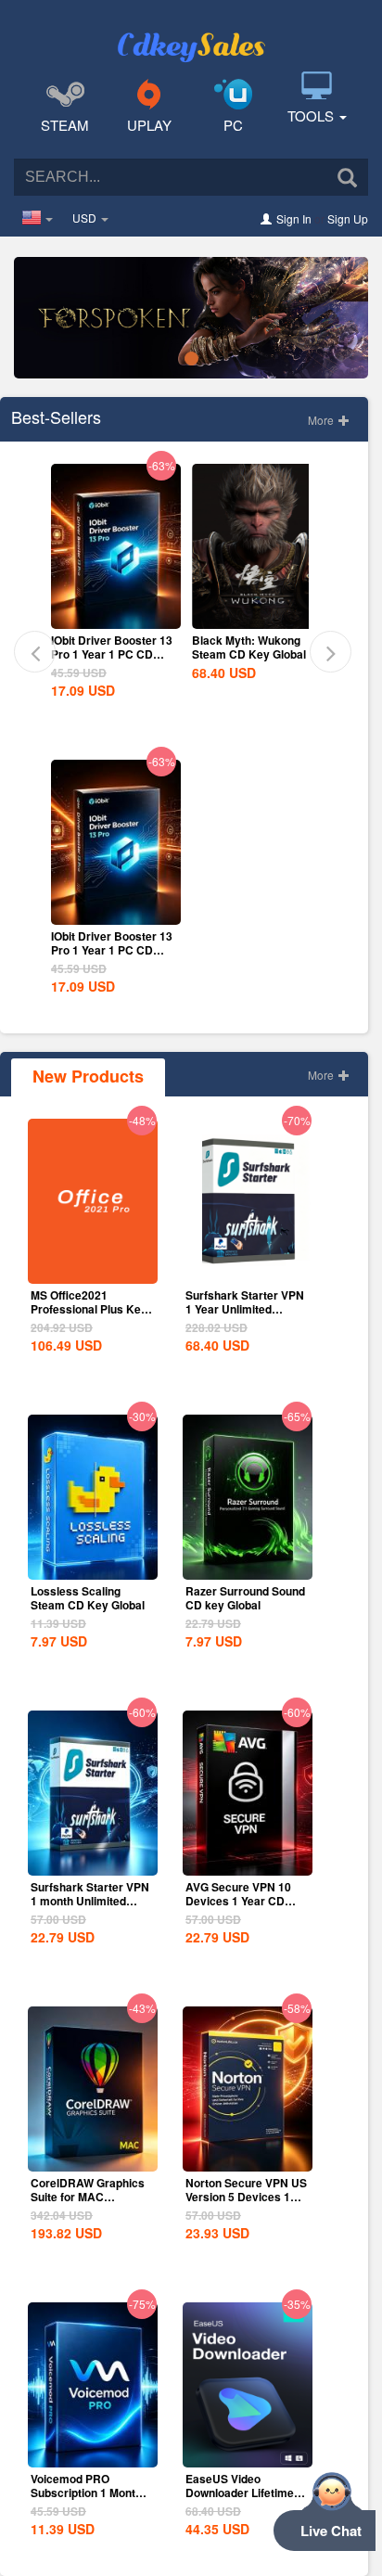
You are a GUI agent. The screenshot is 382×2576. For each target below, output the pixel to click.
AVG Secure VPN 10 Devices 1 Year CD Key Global (238, 1901)
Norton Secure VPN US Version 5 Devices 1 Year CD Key (246, 2197)
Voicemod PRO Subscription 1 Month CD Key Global (86, 2493)
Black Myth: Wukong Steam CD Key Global (249, 647)
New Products (88, 1076)
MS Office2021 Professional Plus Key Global (89, 1309)
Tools (312, 115)
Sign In (294, 218)
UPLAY (149, 125)
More (322, 420)
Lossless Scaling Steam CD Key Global (88, 1598)
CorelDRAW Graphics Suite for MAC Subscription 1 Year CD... (88, 2204)
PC (233, 125)
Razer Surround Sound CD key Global (245, 1598)
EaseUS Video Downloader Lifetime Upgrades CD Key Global (240, 2499)
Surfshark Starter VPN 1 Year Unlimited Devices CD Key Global (245, 1316)
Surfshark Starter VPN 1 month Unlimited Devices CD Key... (90, 1901)
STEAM (65, 125)
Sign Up (348, 218)
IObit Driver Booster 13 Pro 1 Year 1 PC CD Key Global (112, 654)
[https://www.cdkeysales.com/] (191, 33)
